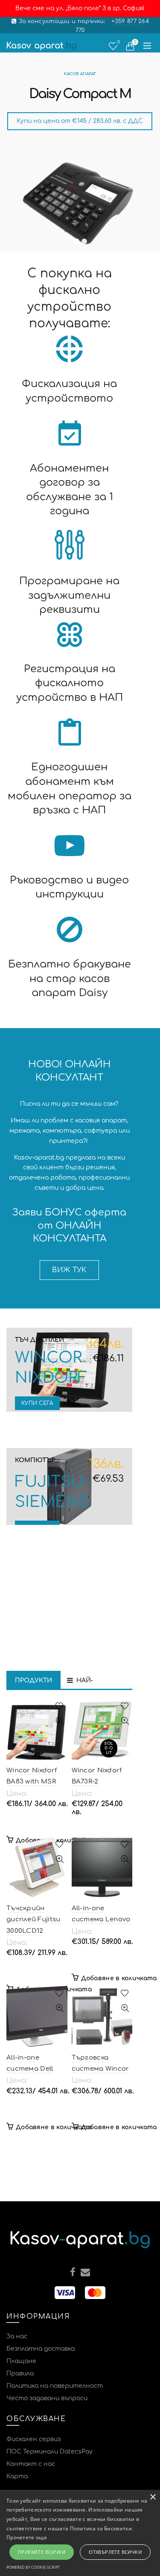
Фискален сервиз (33, 2439)
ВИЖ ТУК (69, 1270)
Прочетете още (27, 2537)
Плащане (21, 2361)
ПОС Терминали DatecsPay (49, 2452)
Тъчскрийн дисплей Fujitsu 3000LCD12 (33, 1920)
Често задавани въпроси (47, 2398)
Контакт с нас (31, 2464)
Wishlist (118, 42)
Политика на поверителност (55, 2386)
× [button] (153, 2497)
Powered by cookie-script (33, 2567)
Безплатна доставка (41, 2349)
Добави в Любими (60, 1706)
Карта (17, 2476)
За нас (17, 2336)
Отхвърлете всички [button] (115, 2552)
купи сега (37, 1403)
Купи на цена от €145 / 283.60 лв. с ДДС (80, 121)
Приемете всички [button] (42, 2552)
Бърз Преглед (60, 1721)
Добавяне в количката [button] (119, 1978)
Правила (20, 2373)
